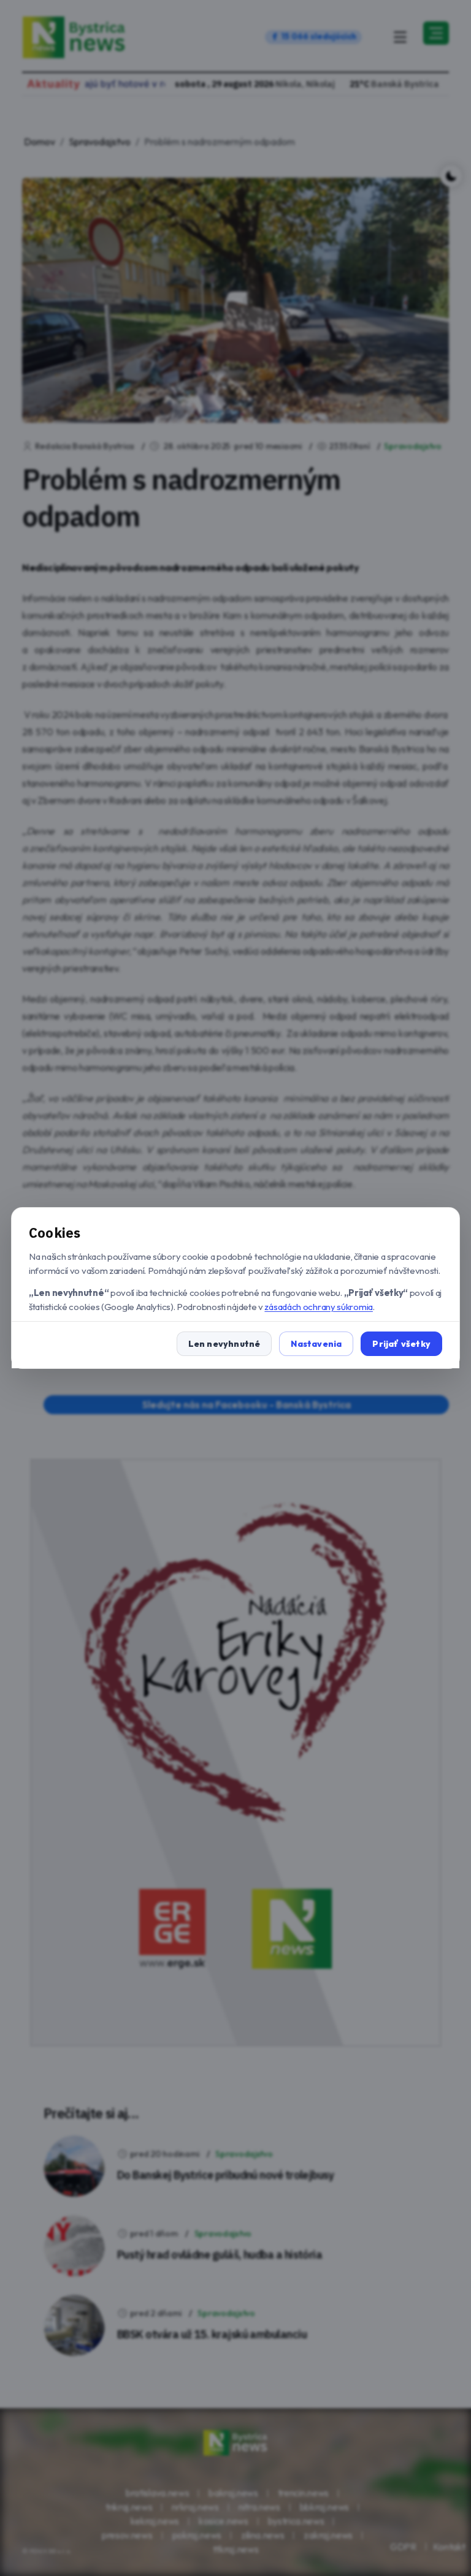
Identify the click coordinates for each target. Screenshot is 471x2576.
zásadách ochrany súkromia (319, 1307)
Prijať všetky (401, 1344)
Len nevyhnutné (224, 1344)
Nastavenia (316, 1344)
